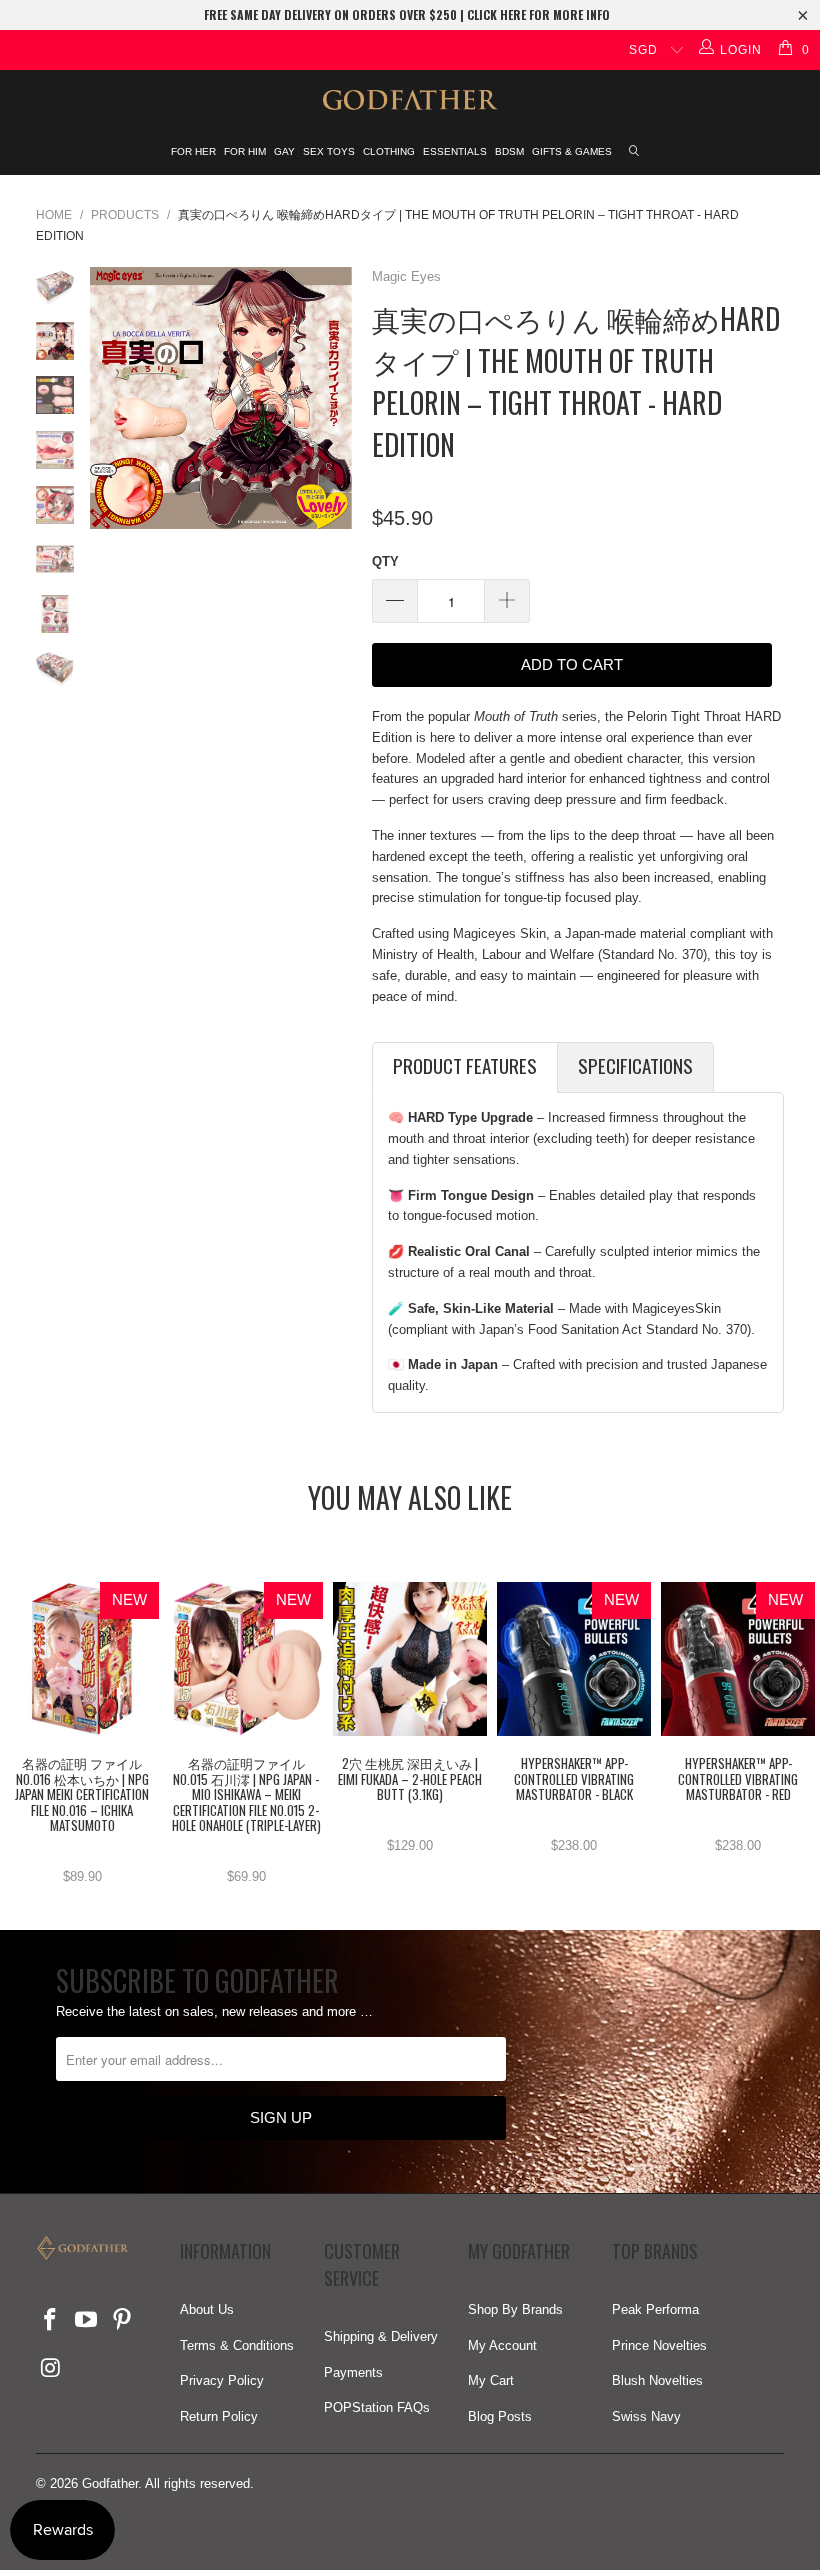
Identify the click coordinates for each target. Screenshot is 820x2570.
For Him (245, 151)
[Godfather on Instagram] (51, 2369)
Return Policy (219, 2416)
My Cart (491, 2380)
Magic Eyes (406, 276)
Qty (385, 561)
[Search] (635, 153)
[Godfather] (410, 100)
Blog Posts (500, 2416)
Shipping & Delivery (381, 2336)
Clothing (389, 151)
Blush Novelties (657, 2380)
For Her (193, 151)
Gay (284, 151)
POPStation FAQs (377, 2407)
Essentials (455, 151)
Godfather (110, 2483)
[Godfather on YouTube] (87, 2321)
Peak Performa (655, 2309)
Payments (353, 2372)
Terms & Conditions (237, 2345)
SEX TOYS (329, 151)
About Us (207, 2309)
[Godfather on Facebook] (51, 2321)
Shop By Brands (515, 2309)
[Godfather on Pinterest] (122, 2321)
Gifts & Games (572, 151)
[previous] (109, 398)
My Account (502, 2345)
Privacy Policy (222, 2380)
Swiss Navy (646, 2416)
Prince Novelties (659, 2345)
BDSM (509, 151)
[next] (333, 398)
